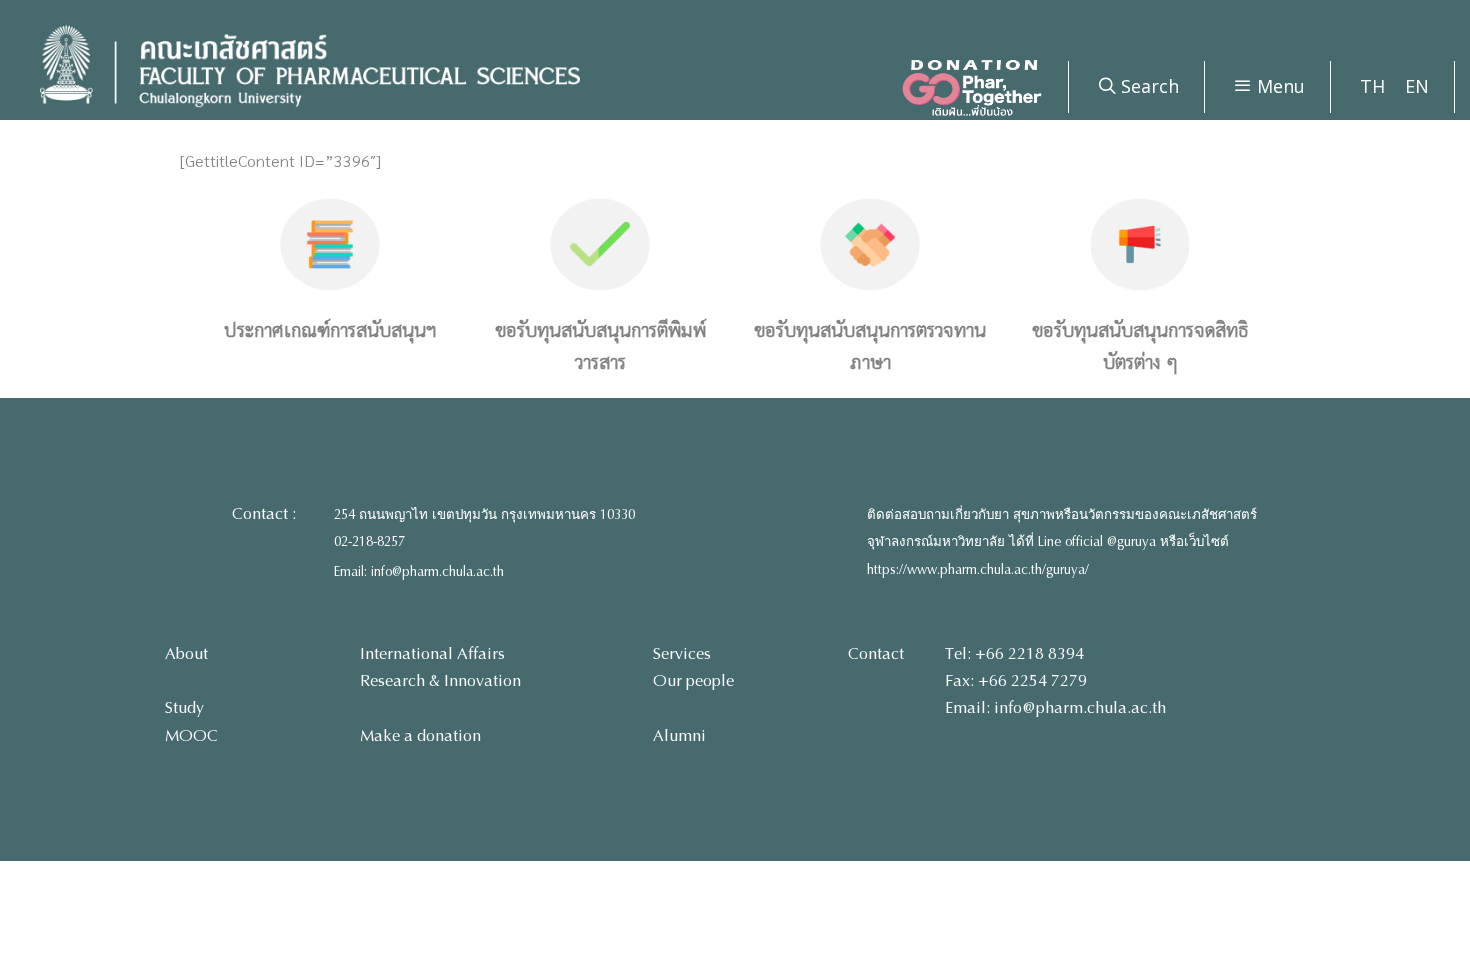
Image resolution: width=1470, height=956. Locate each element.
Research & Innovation (440, 680)
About (186, 653)
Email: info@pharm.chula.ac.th (419, 572)
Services (682, 653)
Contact (876, 653)
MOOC (191, 735)
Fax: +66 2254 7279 (1016, 680)
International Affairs (432, 653)
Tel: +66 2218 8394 (1014, 653)
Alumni (679, 735)
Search (1147, 86)
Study (184, 707)
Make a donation (420, 735)
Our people (693, 680)
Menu (1278, 86)
